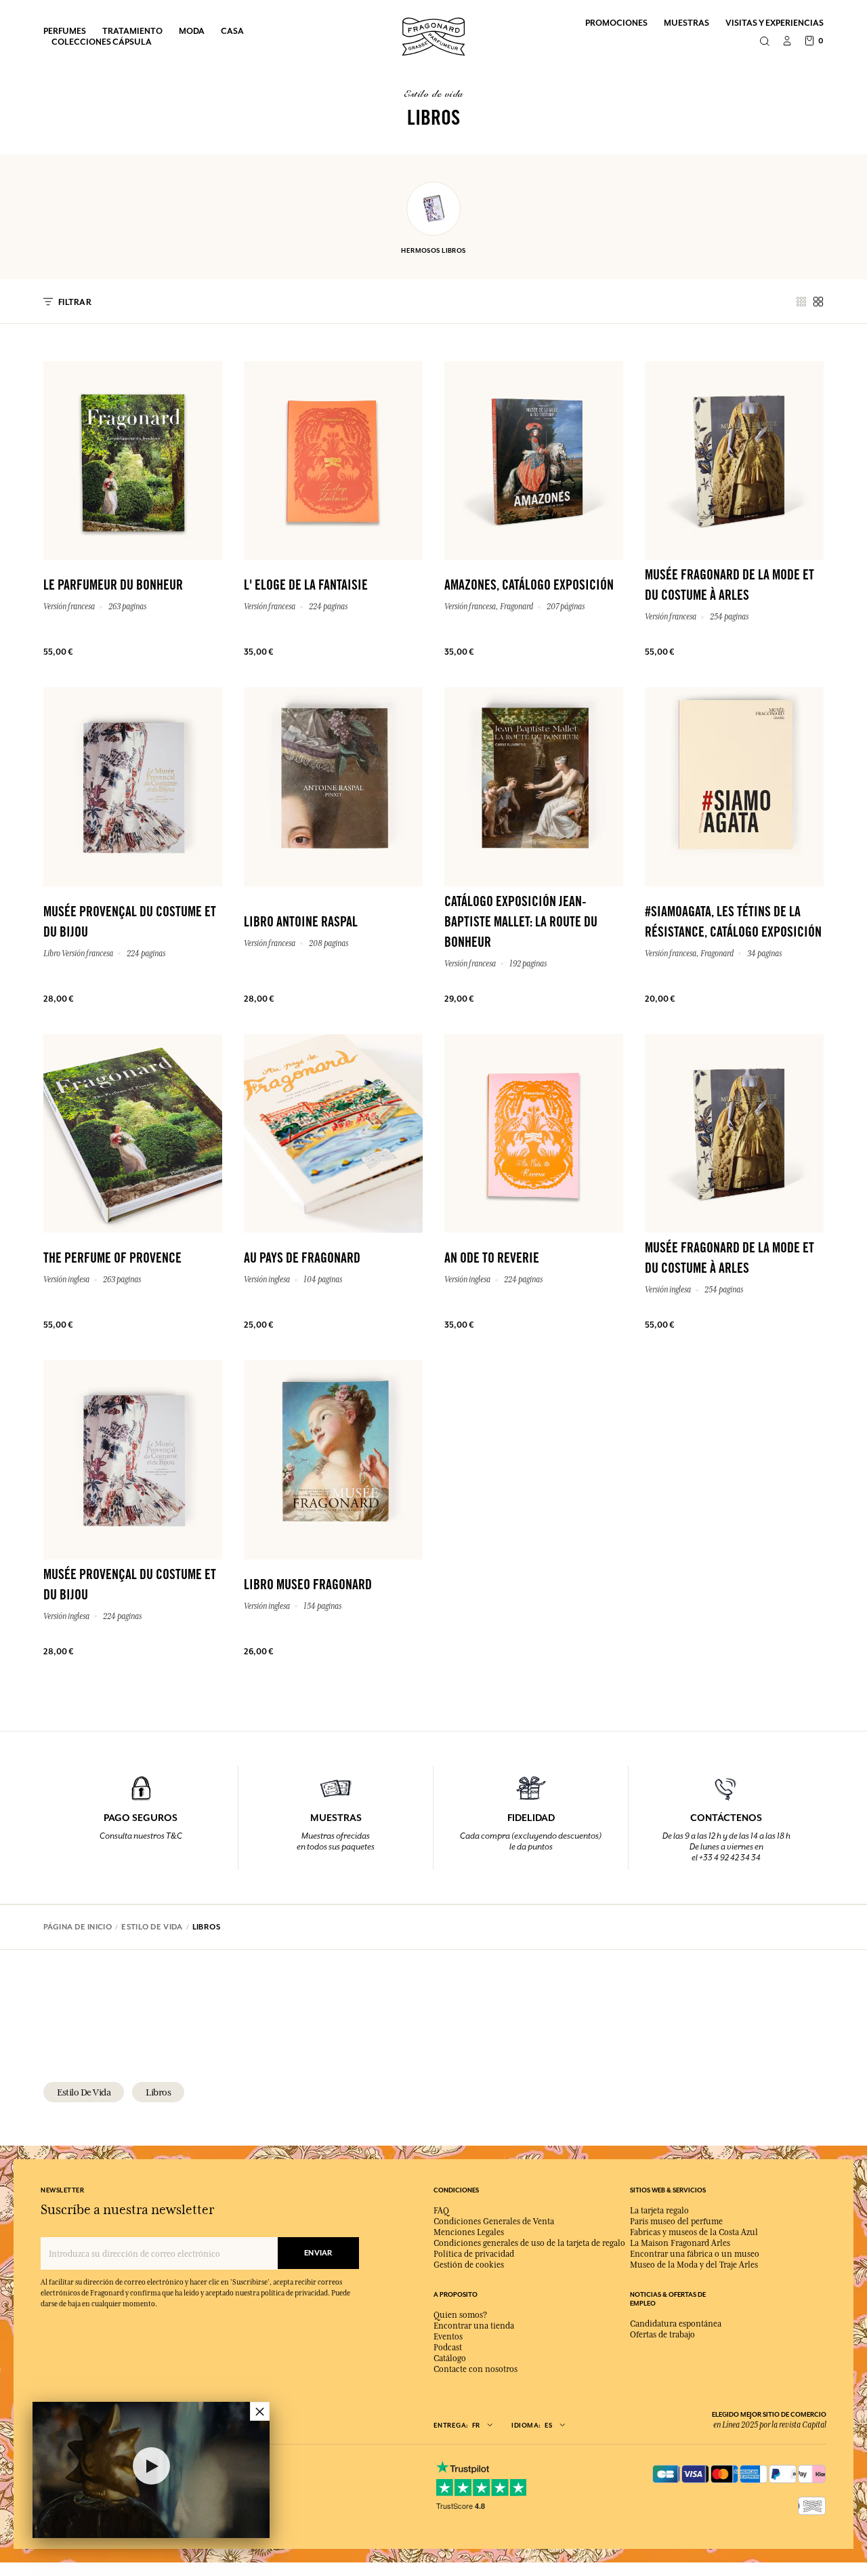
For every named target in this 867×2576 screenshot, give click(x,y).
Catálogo (450, 2358)
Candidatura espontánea (676, 2324)
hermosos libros (433, 250)
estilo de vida (84, 2092)
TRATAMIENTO (132, 31)
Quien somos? (460, 2315)
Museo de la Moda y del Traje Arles (694, 2265)
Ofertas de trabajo (662, 2335)
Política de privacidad (474, 2254)
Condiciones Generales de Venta (494, 2222)
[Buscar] (764, 42)
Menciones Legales (469, 2232)
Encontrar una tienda (474, 2326)
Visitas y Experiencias (775, 23)
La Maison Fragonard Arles (680, 2243)
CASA (232, 31)
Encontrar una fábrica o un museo (695, 2254)
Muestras (686, 23)
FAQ (441, 2211)
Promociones (616, 23)
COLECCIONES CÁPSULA (102, 42)
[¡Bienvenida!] (433, 35)
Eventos (448, 2337)
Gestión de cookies (469, 2265)
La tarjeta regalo (659, 2211)
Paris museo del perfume (676, 2222)
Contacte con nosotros (475, 2369)
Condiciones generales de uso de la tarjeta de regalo (529, 2243)
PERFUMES (65, 31)
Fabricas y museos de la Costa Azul (694, 2232)
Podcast (448, 2348)
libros (158, 2092)
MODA (192, 31)
